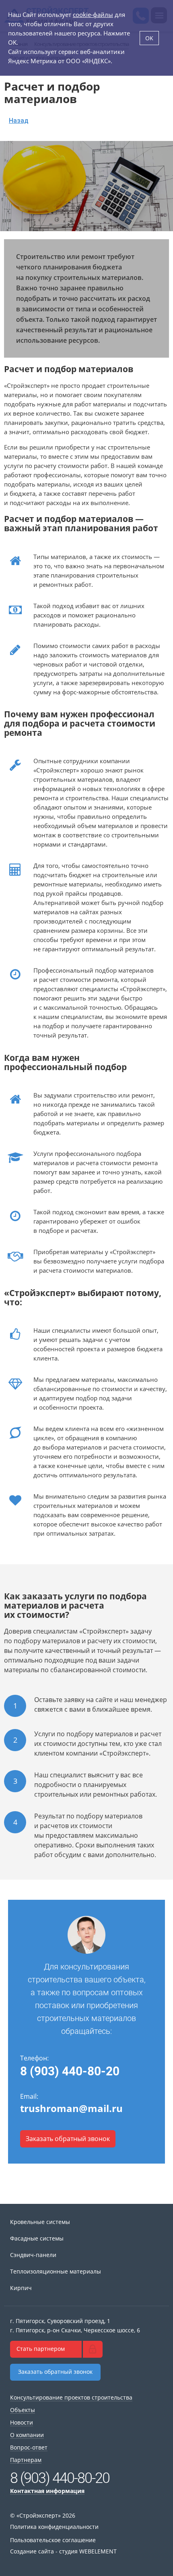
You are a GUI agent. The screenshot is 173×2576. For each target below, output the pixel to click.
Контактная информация (47, 2491)
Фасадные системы (37, 2238)
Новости (22, 2422)
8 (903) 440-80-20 (70, 2071)
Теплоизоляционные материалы (56, 2271)
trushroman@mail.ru (71, 2108)
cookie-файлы (93, 14)
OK (149, 38)
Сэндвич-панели (33, 2255)
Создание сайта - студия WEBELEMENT (63, 2551)
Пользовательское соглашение (53, 2540)
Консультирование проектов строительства (71, 2397)
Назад (19, 121)
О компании (27, 2435)
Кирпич (21, 2288)
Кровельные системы (40, 2222)
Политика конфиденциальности (54, 2527)
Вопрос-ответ (29, 2447)
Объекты (23, 2410)
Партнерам (26, 2460)
